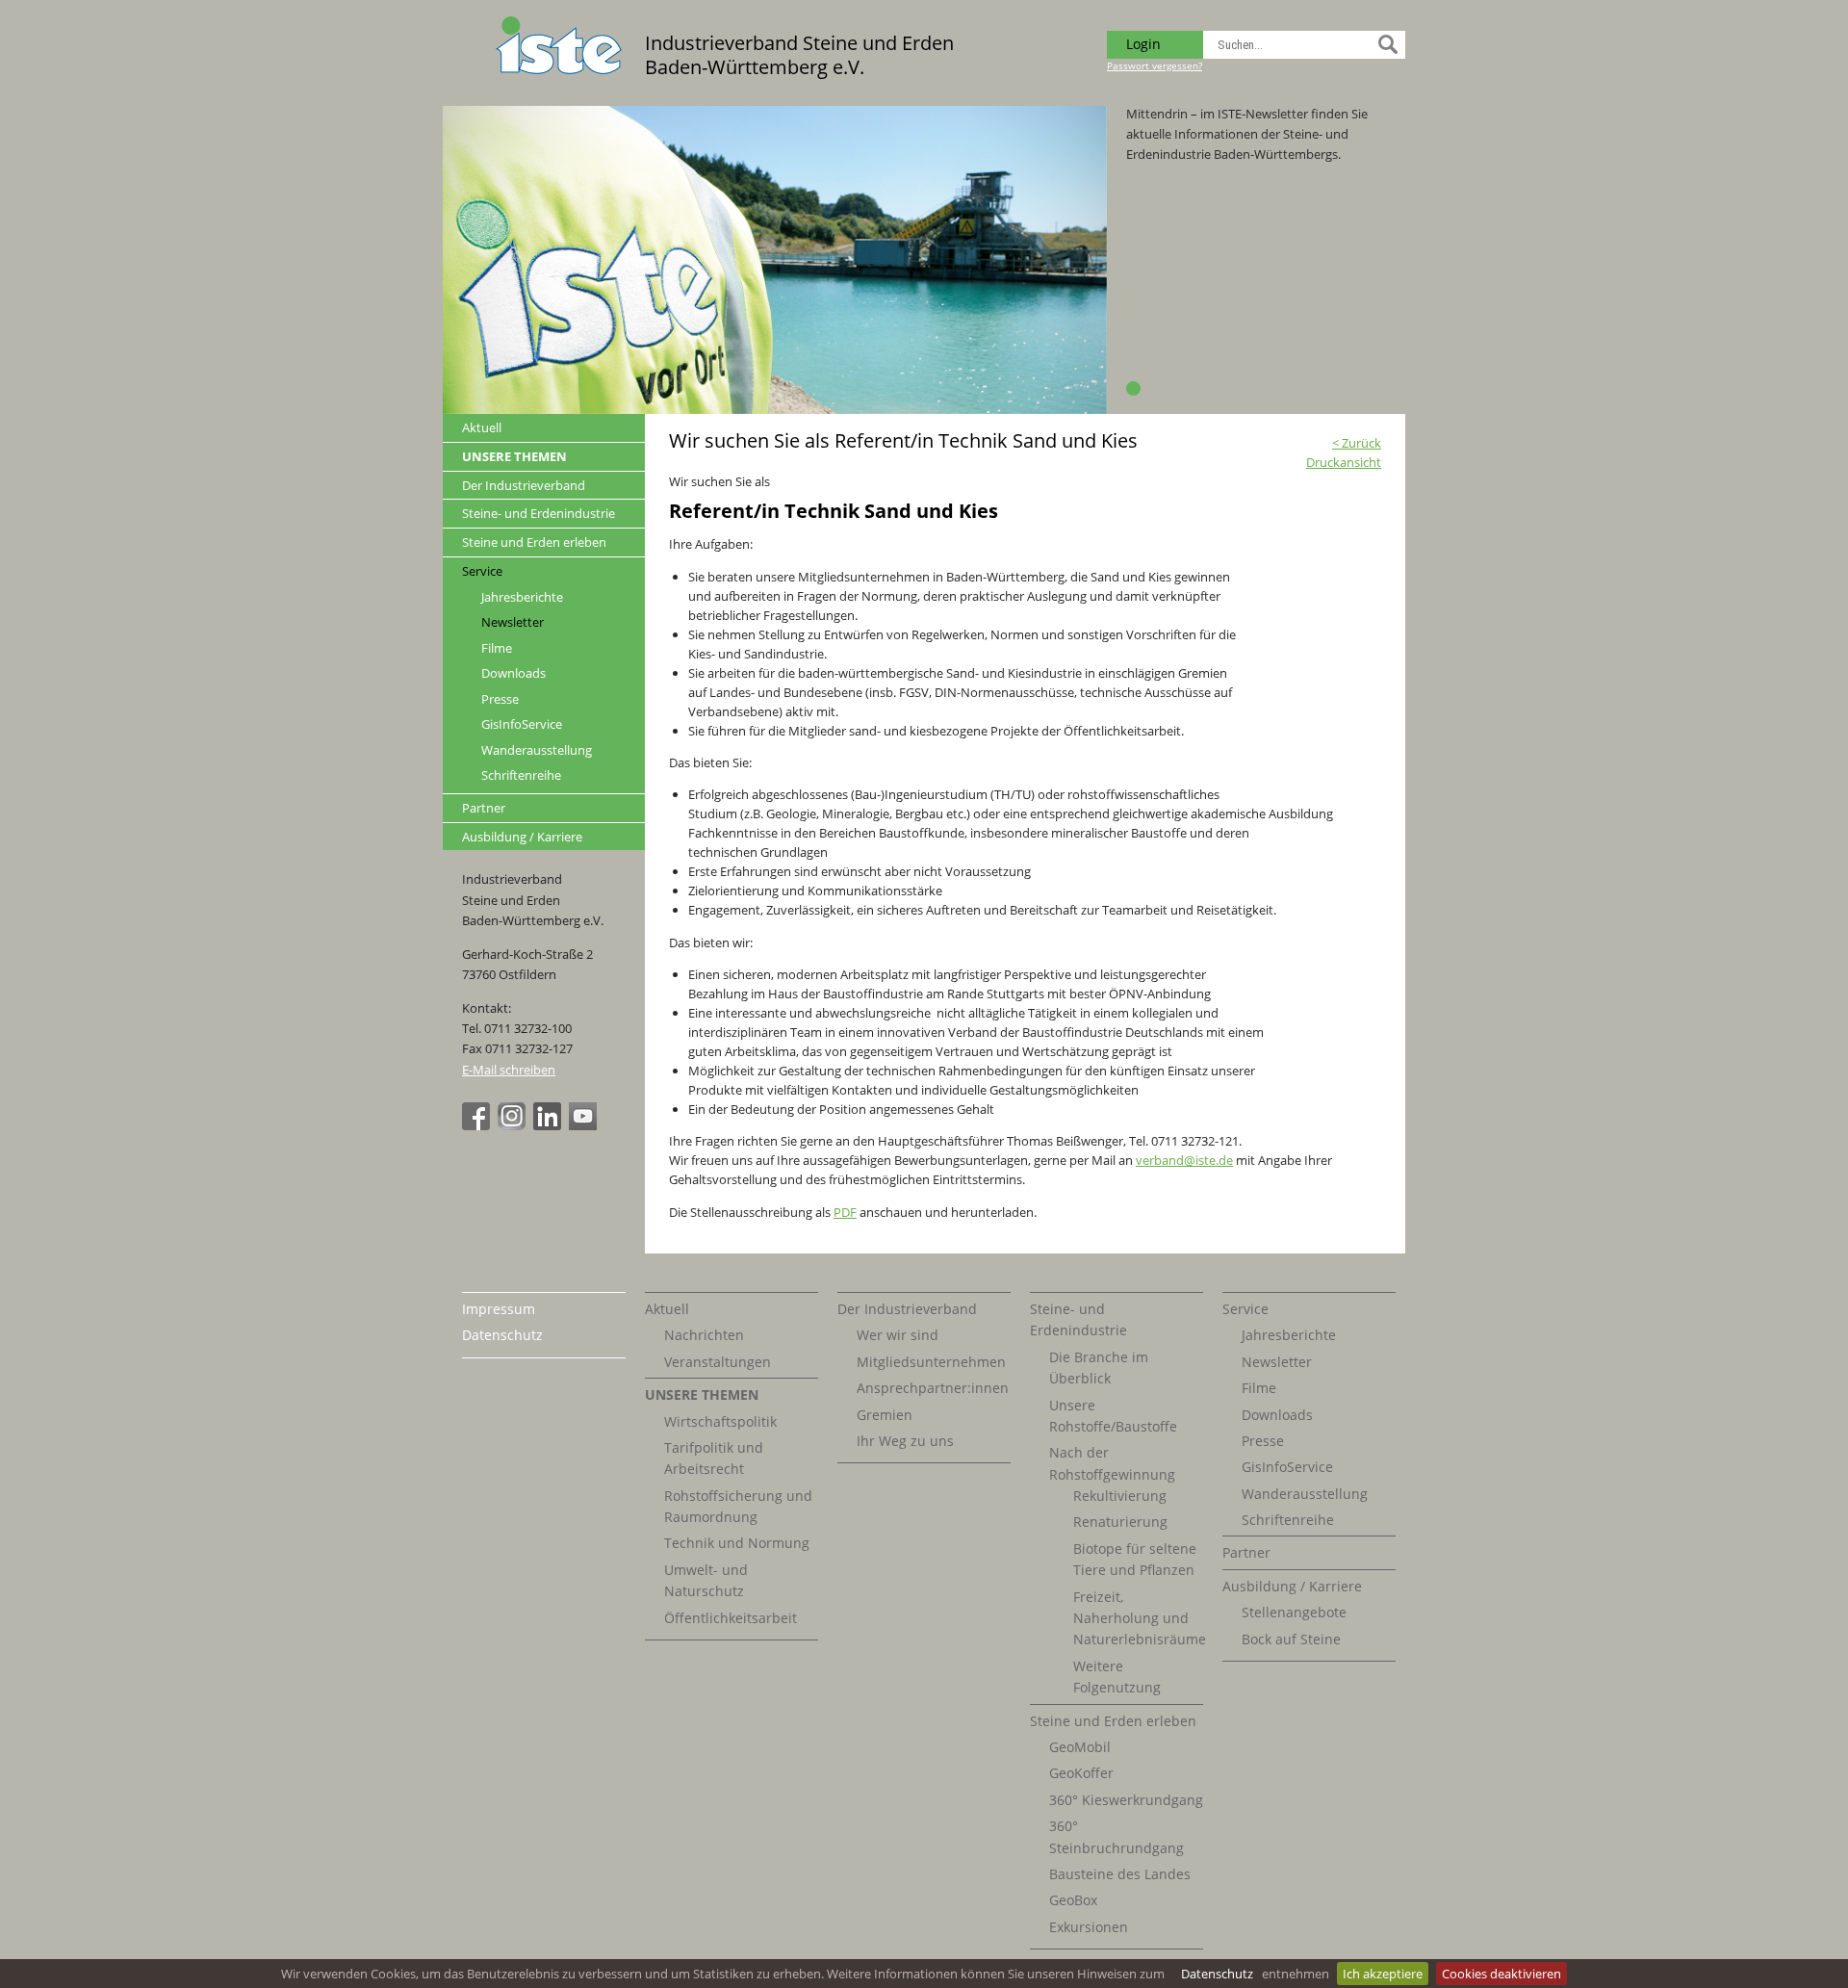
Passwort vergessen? (1155, 65)
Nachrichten (704, 1335)
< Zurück (1357, 443)
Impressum (499, 1309)
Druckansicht (1344, 462)
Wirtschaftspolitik (720, 1421)
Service (482, 571)
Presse (500, 699)
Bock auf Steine (1291, 1639)
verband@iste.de (1184, 1160)
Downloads (513, 673)
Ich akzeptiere (1383, 1974)
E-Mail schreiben (509, 1070)
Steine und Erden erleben (534, 542)
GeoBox (1073, 1900)
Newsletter (513, 622)
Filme (497, 648)
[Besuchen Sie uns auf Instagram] (514, 1125)
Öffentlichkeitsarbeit (731, 1618)
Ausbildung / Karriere (522, 837)
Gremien (885, 1415)
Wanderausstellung (537, 750)
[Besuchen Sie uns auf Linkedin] (550, 1125)
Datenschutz (1217, 1974)
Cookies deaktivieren (1501, 1974)
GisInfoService (522, 724)
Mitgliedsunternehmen (931, 1362)
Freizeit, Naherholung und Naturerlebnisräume (1140, 1618)
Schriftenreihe (521, 775)
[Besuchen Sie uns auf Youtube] (585, 1125)
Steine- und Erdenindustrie (539, 513)
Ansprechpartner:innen (933, 1388)
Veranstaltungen (718, 1362)
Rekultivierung (1120, 1496)
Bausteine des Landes (1120, 1874)
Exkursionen (1089, 1927)
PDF (845, 1212)
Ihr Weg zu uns (905, 1441)
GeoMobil (1080, 1747)
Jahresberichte (522, 597)
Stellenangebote (1294, 1612)
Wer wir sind (898, 1335)
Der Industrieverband (524, 485)
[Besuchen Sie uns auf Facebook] (478, 1125)
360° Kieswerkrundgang (1126, 1800)
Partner (484, 808)
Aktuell (482, 427)
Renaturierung (1120, 1522)
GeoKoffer (1081, 1773)
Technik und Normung (737, 1543)
